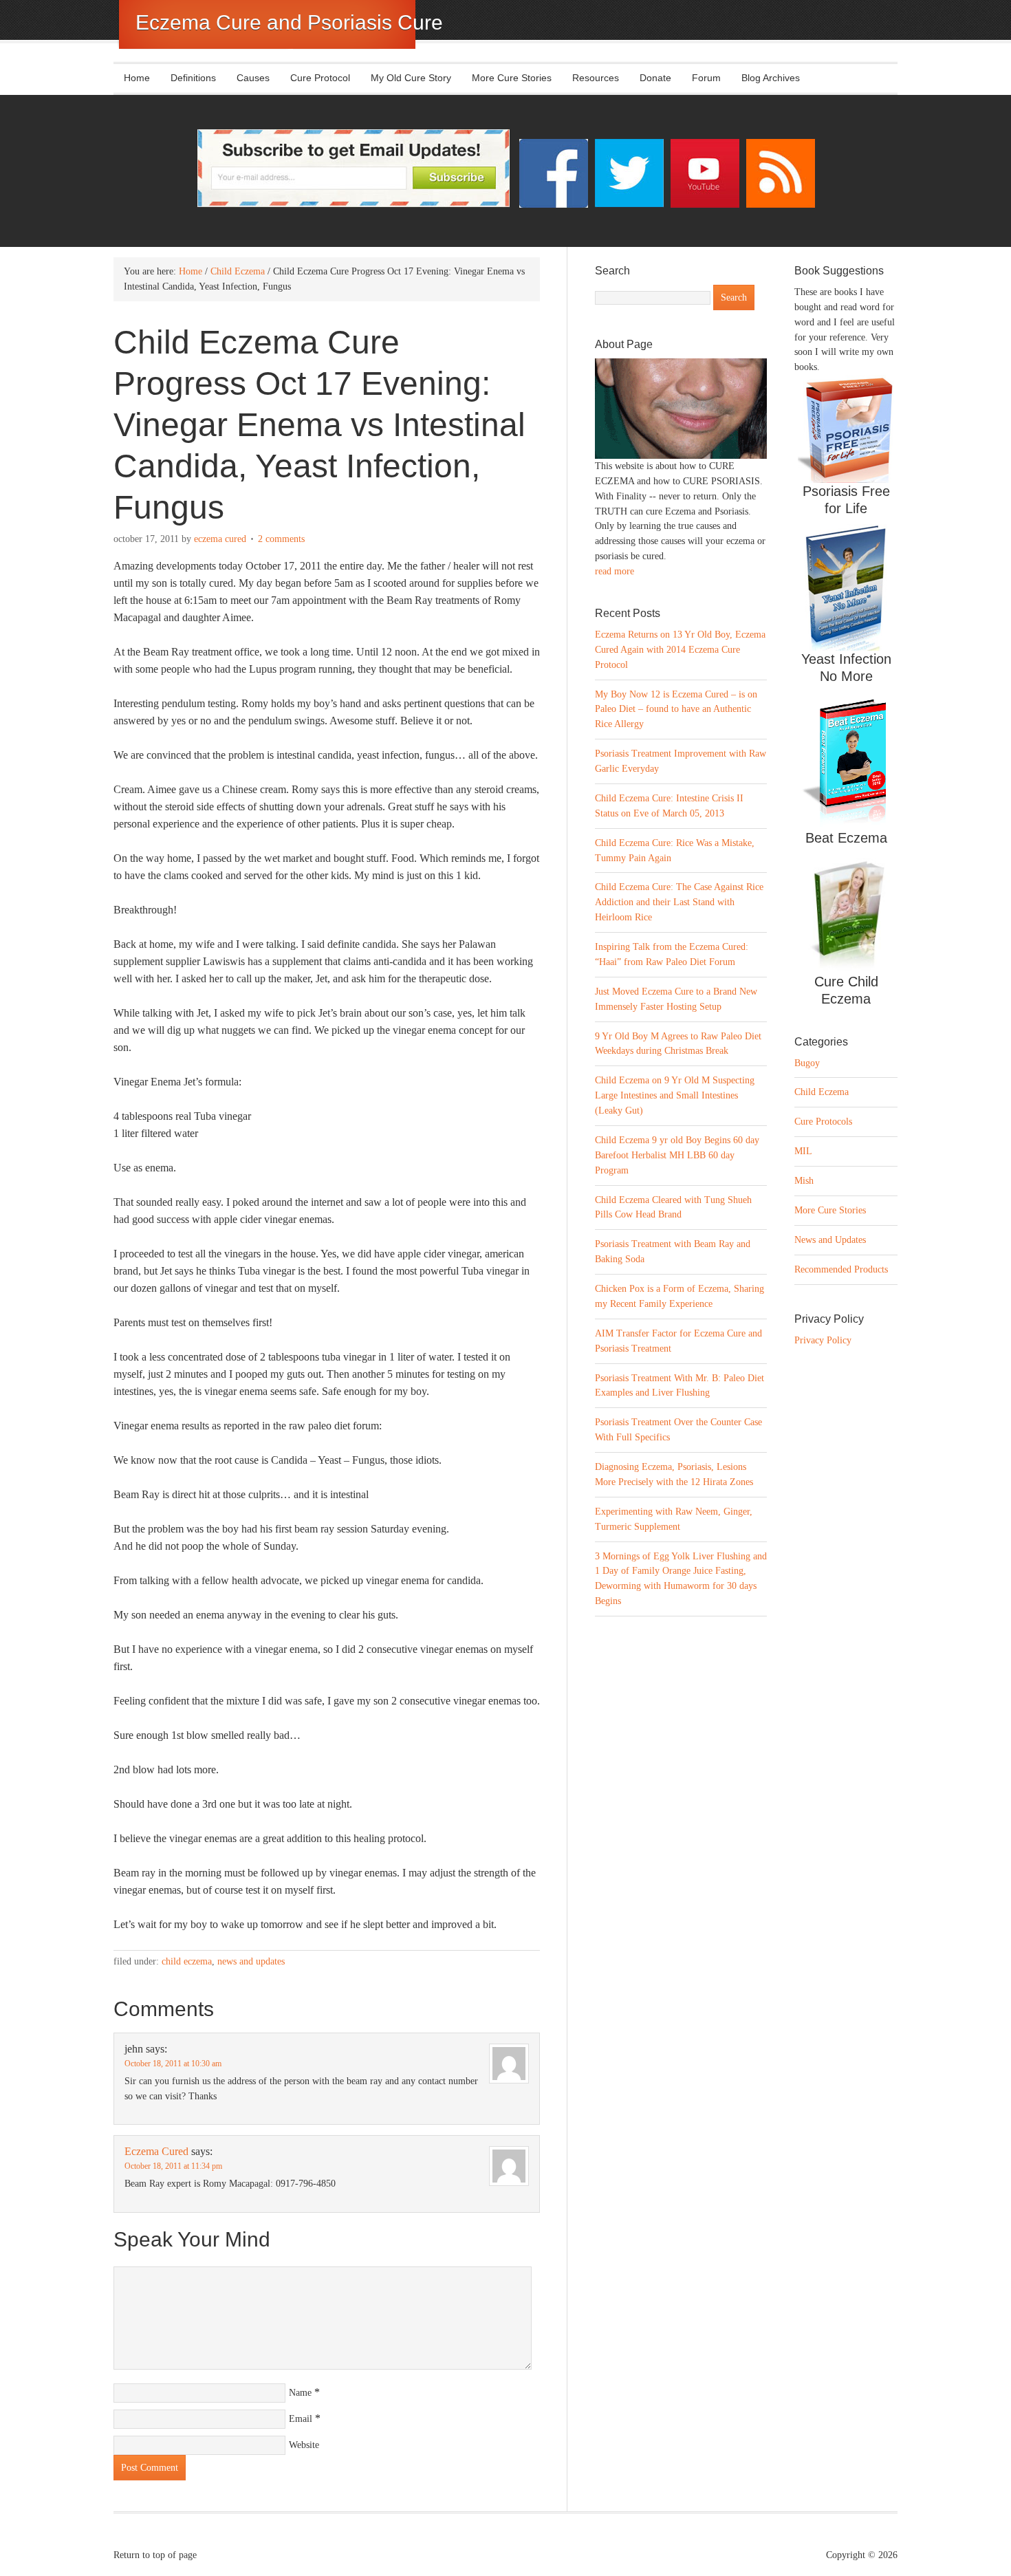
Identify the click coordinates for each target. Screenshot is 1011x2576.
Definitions (188, 78)
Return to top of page (155, 2555)
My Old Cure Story (411, 78)
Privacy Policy (823, 1340)
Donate (655, 78)
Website (304, 2445)
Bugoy (807, 1063)
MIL (803, 1151)
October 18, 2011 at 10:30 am (173, 2064)
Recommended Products (841, 1269)
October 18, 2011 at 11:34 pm (173, 2166)
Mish (804, 1181)
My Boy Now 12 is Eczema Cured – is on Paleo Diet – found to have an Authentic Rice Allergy (676, 710)
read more (615, 571)
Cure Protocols (823, 1122)
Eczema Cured (220, 539)
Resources (596, 78)
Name (300, 2393)
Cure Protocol (320, 78)
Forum (706, 78)
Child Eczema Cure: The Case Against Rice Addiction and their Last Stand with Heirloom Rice (679, 902)
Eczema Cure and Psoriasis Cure (289, 22)
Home (137, 78)
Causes (248, 78)
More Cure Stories (512, 78)
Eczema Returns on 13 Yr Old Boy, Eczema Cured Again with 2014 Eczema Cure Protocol (680, 650)
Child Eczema (187, 1961)
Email (301, 2419)
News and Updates (251, 1961)
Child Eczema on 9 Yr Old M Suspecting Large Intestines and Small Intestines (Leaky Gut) (675, 1095)
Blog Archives (771, 78)
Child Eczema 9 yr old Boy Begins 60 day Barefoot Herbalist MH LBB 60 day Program (677, 1155)
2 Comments (281, 539)
